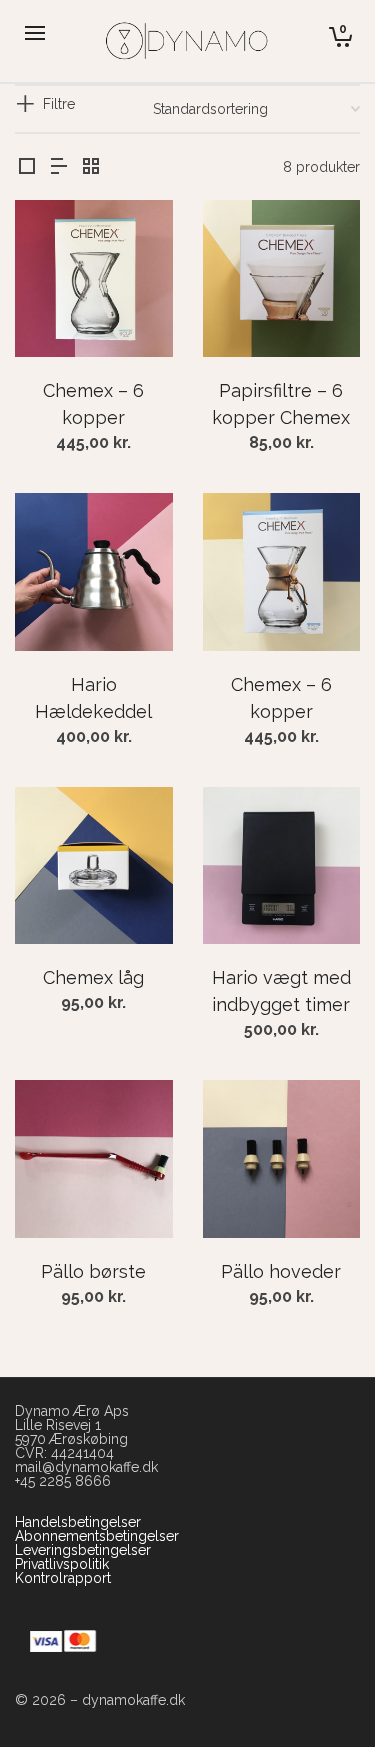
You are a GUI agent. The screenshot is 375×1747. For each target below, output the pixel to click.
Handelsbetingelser (78, 1522)
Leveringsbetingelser (83, 1550)
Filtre (59, 103)
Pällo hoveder (281, 1271)
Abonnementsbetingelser (97, 1536)
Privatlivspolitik (62, 1564)
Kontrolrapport (63, 1578)
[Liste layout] (59, 167)
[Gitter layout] (91, 167)
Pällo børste (93, 1271)
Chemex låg (93, 977)
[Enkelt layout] (27, 167)
